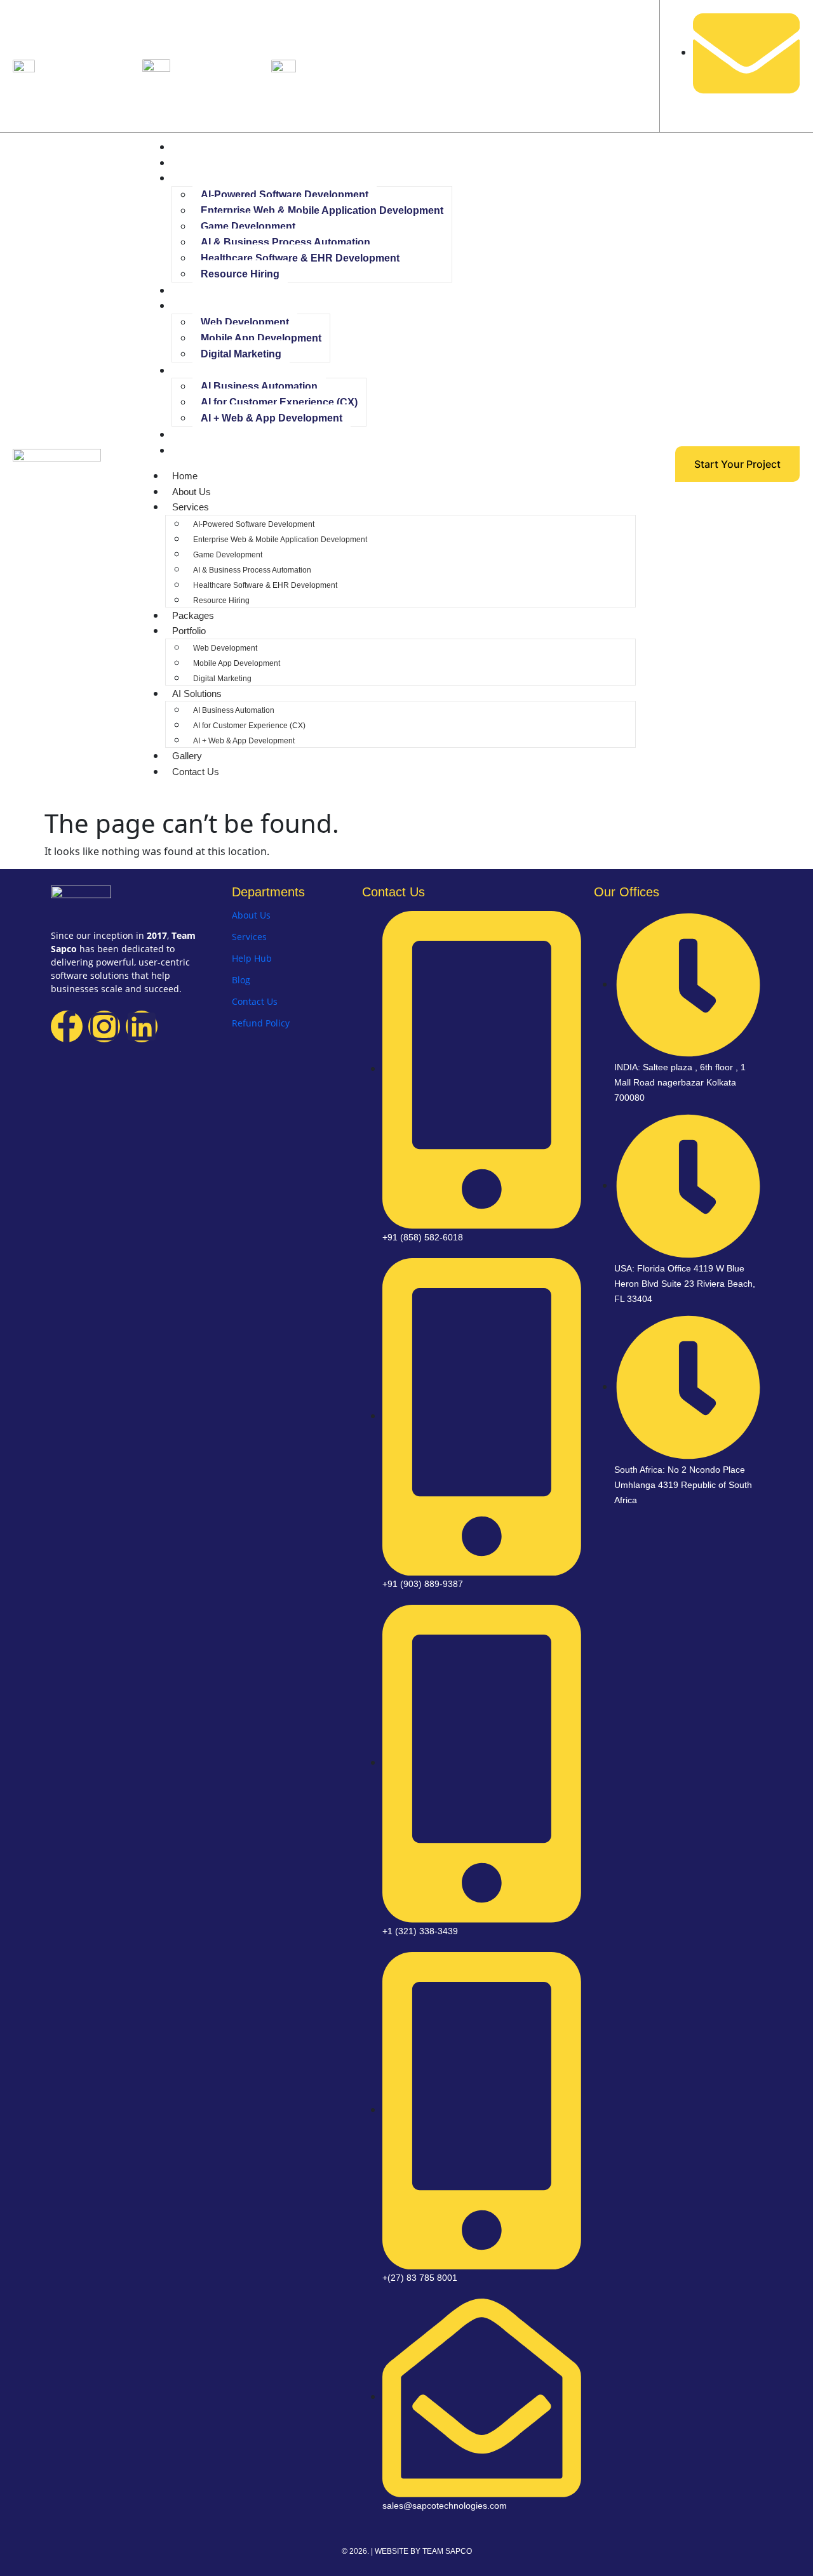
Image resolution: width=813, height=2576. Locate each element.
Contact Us (199, 450)
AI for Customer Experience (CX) (279, 402)
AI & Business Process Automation (286, 242)
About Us (195, 163)
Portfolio (193, 306)
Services (194, 178)
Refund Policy (261, 1023)
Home (189, 147)
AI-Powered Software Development (285, 195)
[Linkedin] (142, 1026)
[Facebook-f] (67, 1026)
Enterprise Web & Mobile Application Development (322, 210)
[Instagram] (104, 1026)
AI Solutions (201, 370)
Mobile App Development (261, 338)
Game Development (248, 226)
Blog (241, 980)
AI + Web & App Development (272, 418)
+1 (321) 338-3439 (218, 63)
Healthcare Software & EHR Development (300, 258)
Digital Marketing (241, 354)
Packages (197, 290)
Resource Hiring (240, 274)
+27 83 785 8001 (340, 63)
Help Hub (252, 958)
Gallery (191, 435)
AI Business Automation (259, 386)
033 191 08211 (75, 63)
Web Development (245, 322)
